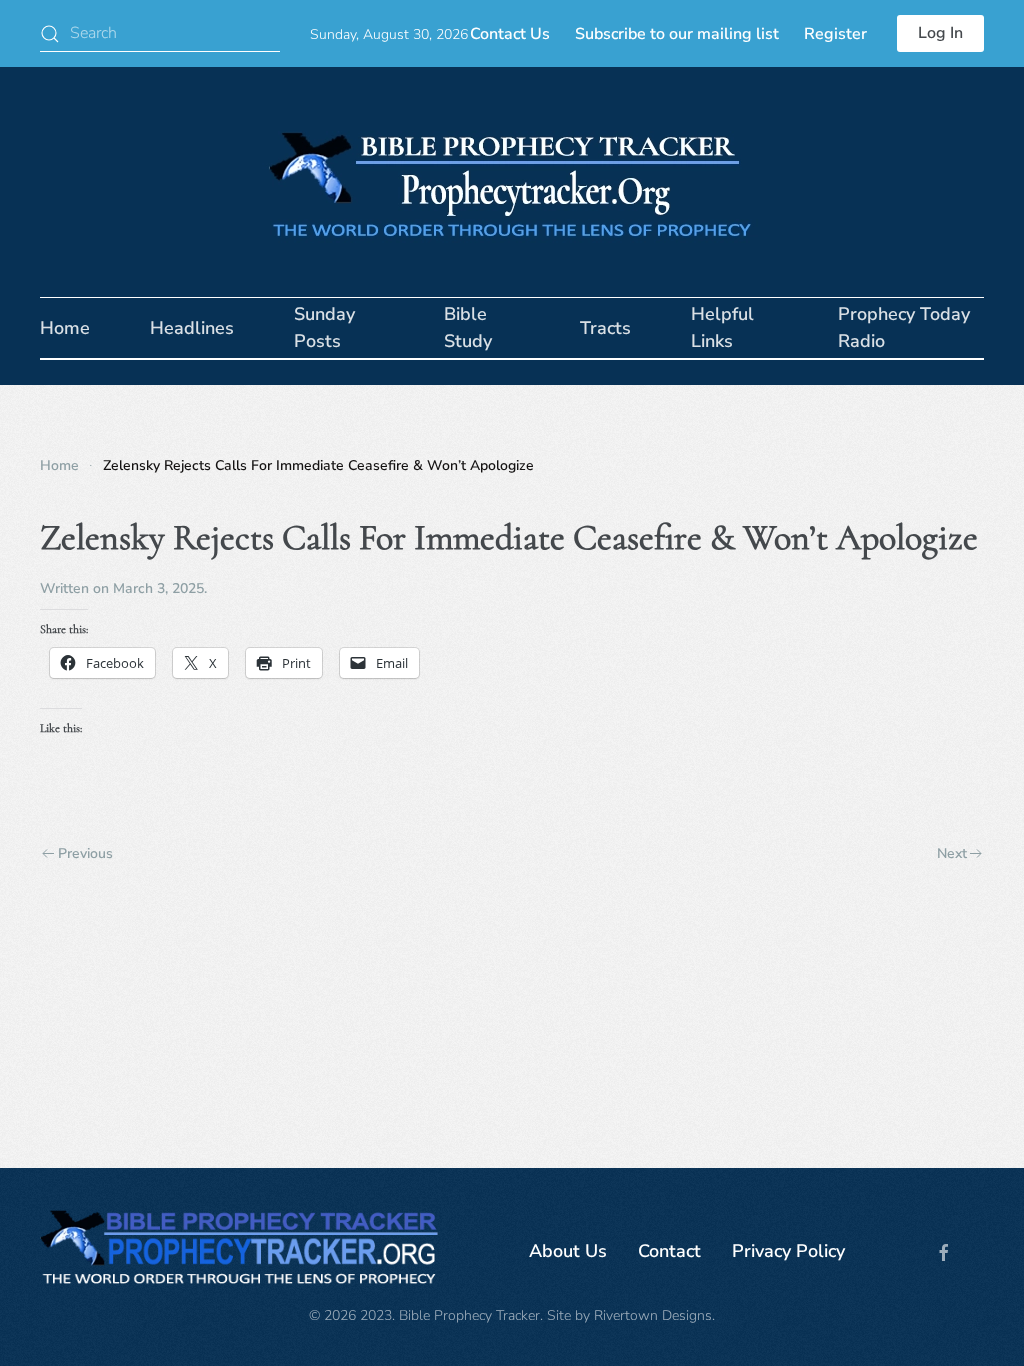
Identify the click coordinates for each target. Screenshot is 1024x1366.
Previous (85, 853)
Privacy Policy (788, 1251)
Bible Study (468, 327)
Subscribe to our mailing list (677, 34)
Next (952, 853)
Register (835, 34)
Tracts (605, 328)
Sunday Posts (324, 327)
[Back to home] (512, 182)
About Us (568, 1251)
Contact (669, 1251)
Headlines (192, 328)
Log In (940, 33)
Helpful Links (722, 327)
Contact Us (510, 34)
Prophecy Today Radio (904, 327)
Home (65, 328)
